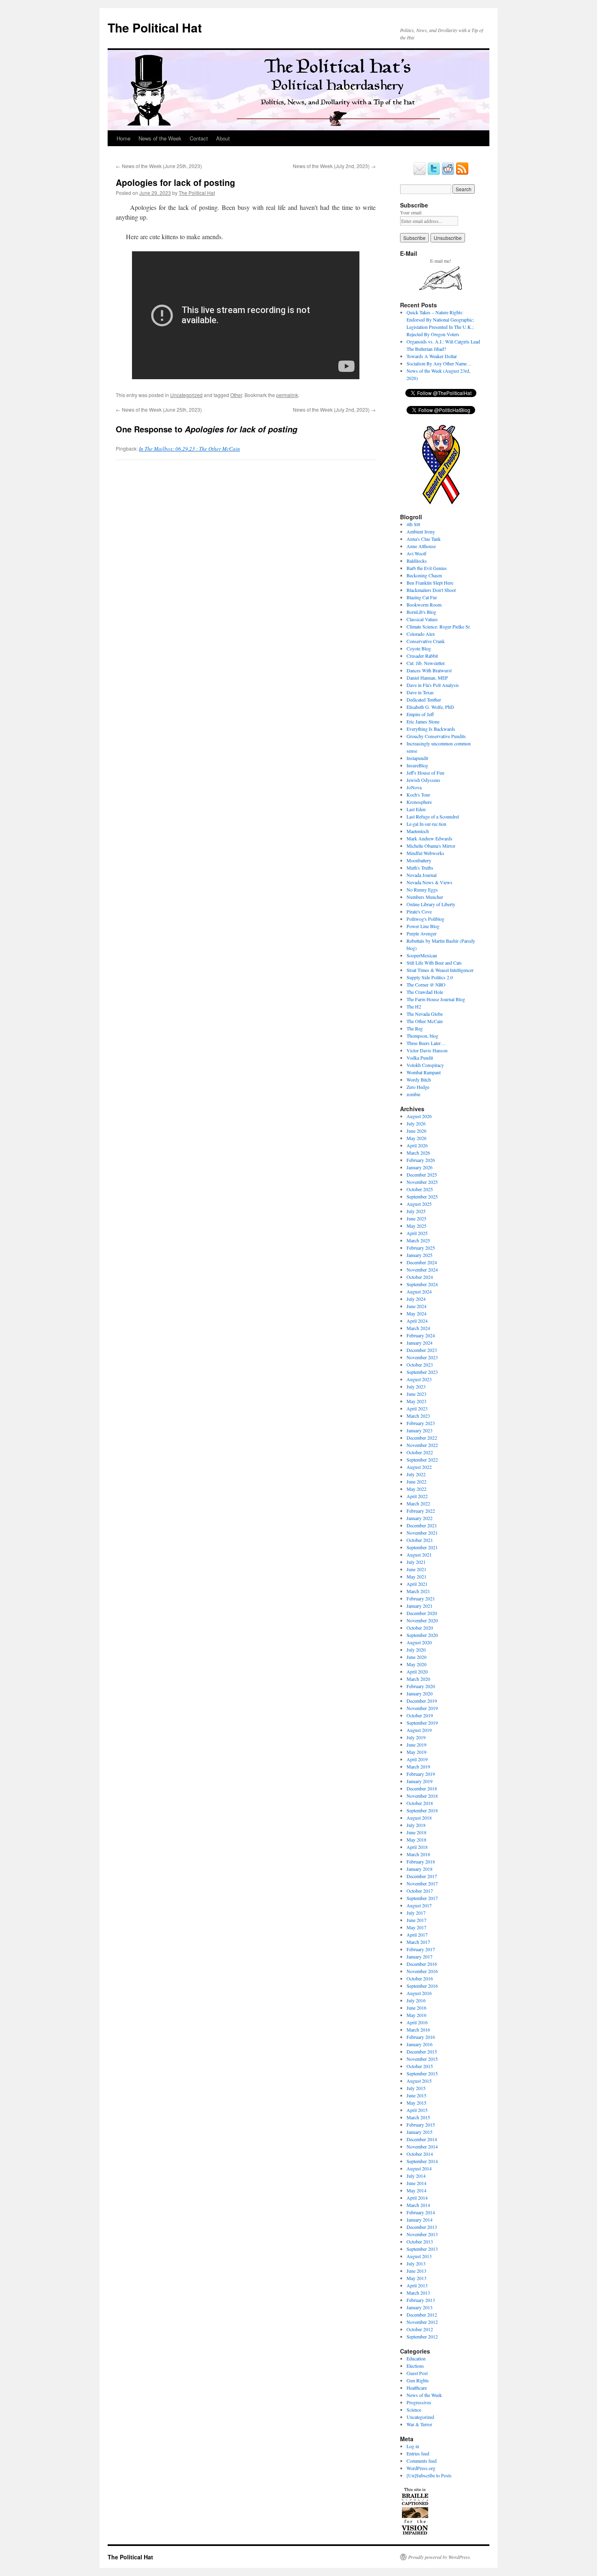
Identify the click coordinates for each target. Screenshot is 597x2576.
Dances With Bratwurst (429, 670)
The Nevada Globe (425, 1014)
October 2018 (420, 1803)
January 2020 (420, 1693)
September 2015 (422, 2073)
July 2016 (416, 2000)
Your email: (411, 212)
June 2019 (416, 1745)
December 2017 (422, 1876)
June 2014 (416, 2183)
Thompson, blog (422, 1036)
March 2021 (418, 1591)
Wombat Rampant (424, 1072)
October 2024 (420, 1277)
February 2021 (421, 1598)
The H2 (414, 1006)
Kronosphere (419, 802)
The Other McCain (425, 1021)
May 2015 (416, 2103)
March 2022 (418, 1503)
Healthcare (417, 2388)
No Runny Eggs (422, 890)
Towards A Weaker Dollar (432, 356)
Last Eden (416, 809)
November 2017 (422, 1883)
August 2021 (419, 1555)
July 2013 (416, 2263)
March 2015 (418, 2117)
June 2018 (416, 1832)
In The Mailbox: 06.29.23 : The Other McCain (189, 449)
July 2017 (416, 1913)
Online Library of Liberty (431, 904)
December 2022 (422, 1438)
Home (123, 138)
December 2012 (422, 2315)
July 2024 (416, 1299)
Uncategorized (186, 395)
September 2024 (422, 1284)
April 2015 (417, 2110)
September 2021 (422, 1547)
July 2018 (416, 1825)
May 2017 (416, 1927)
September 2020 (422, 1635)
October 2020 (420, 1628)
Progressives (419, 2402)
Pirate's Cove (419, 911)
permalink (287, 395)
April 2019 (417, 1759)
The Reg (415, 1028)
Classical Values (422, 619)
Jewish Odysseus (423, 780)
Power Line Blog (423, 926)
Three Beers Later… (426, 1043)
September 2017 (422, 1898)
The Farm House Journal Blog (436, 999)
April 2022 (417, 1496)
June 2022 (416, 1481)
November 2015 (422, 2059)
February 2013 (421, 2300)
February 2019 (421, 1774)
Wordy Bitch (419, 1080)
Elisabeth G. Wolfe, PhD (430, 707)
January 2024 (420, 1343)
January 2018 (420, 1869)
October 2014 (420, 2154)
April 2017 (417, 1935)
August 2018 (419, 1818)
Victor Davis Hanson (427, 1050)
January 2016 (420, 2044)
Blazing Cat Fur (422, 597)
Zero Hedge (418, 1087)
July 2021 (416, 1562)
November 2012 (422, 2322)
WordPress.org (421, 2468)
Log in (413, 2446)
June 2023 (416, 1394)
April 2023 (417, 1408)
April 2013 (417, 2285)
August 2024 (419, 1291)
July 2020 (416, 1650)
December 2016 (422, 1964)
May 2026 (416, 1138)
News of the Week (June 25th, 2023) (159, 166)
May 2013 (416, 2278)
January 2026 (420, 1167)
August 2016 (419, 1993)
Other (236, 395)
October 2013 (420, 2241)
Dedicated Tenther (424, 700)
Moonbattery (419, 860)
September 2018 (422, 1810)
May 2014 (416, 2190)
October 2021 (420, 1540)
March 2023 (418, 1416)
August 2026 (419, 1116)
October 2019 (420, 1715)
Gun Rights (418, 2380)
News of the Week (160, 138)
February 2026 (421, 1160)
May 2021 (416, 1576)
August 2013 (419, 2256)
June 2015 (416, 2095)
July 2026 (416, 1123)
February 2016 (421, 2037)
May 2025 (416, 1226)
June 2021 (416, 1569)
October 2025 (420, 1189)
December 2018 (422, 1788)
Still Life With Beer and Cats (434, 963)
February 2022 (421, 1511)
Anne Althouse (421, 546)
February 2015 (421, 2125)
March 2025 (418, 1240)
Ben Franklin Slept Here (430, 583)
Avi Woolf (416, 553)
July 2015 (416, 2088)
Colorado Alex (421, 634)
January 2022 (420, 1518)
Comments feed (422, 2461)
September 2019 (422, 1723)
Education (416, 2358)
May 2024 (416, 1313)
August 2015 (419, 2081)
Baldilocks (417, 561)
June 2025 (416, 1218)
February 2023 (421, 1423)
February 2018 (421, 1861)
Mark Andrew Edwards (429, 838)
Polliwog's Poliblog (425, 919)
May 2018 (416, 1840)
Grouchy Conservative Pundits (436, 736)
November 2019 (422, 1708)
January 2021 (420, 1606)
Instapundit (417, 758)
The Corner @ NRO (426, 985)
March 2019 (418, 1766)
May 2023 (416, 1401)
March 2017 (418, 1942)
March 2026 (418, 1153)
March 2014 (418, 2205)
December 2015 (422, 2051)
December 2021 (422, 1525)
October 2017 (420, 1891)
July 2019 (416, 1737)
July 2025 (416, 1211)
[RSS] (462, 173)
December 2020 (422, 1613)
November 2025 (422, 1182)
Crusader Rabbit (422, 656)
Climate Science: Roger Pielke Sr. (439, 626)
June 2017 (416, 1920)
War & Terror (419, 2424)
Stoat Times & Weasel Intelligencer (440, 970)
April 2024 (417, 1321)
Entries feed (418, 2453)
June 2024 (416, 1306)
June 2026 (416, 1131)
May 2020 (416, 1664)
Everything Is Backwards (431, 729)
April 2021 (417, 1584)
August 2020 (419, 1642)
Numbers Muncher (425, 897)
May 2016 (416, 2015)
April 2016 (417, 2022)
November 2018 (422, 1796)
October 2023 (420, 1365)
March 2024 (418, 1328)
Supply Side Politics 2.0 (430, 977)
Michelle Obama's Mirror (431, 846)
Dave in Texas (420, 692)
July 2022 (416, 1474)
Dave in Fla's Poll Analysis (433, 685)
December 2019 (422, 1701)
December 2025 (422, 1175)
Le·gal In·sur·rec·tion (426, 824)
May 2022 (416, 1489)
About (223, 138)
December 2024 (422, 1262)
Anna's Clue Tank (424, 539)
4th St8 (413, 524)
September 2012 (422, 2336)
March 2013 (418, 2293)
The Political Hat (155, 27)
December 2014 (422, 2139)
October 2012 (420, 2329)
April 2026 (417, 1145)
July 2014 (416, 2176)
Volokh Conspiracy (425, 1065)
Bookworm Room (424, 605)
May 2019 (416, 1752)
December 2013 (422, 2227)
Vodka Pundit (420, 1058)
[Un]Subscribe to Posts (429, 2475)
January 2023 (420, 1430)
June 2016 (416, 2008)
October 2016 (420, 1978)
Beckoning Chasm (424, 575)
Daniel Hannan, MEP (427, 678)
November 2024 (422, 1270)
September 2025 (422, 1196)
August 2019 (419, 1730)
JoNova (414, 787)
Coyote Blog (419, 648)
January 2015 (420, 2132)
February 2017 (421, 1949)
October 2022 (420, 1452)
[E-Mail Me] (420, 173)
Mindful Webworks (425, 853)
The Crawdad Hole (425, 992)
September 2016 (422, 1986)
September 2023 (422, 1372)
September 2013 (422, 2249)
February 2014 (421, 2212)
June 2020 (416, 1657)
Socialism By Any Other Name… (439, 363)
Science (414, 2410)
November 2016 (422, 1971)
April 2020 (417, 1671)
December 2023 (422, 1350)
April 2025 (417, 1233)
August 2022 (419, 1467)
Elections (415, 2366)
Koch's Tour (418, 795)
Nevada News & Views (429, 882)
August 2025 (419, 1204)
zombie (413, 1094)
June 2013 (416, 2271)
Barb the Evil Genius (427, 568)
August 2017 (419, 1905)
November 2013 (422, 2234)
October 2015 (420, 2066)
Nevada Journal (422, 875)
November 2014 (422, 2146)
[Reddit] (448, 173)
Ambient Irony (421, 531)
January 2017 (420, 1956)
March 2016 (418, 2030)
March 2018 (418, 1854)
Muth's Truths (420, 868)
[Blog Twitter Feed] (434, 173)
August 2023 (419, 1379)
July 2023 (416, 1386)
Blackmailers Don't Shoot (431, 590)
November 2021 (422, 1533)
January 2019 (420, 1781)
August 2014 (419, 2168)
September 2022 (422, 1460)
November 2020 (422, 1620)
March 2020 (418, 1679)
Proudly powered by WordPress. (440, 2557)
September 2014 (422, 2161)
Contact (199, 138)
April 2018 (417, 1847)
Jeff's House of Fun (425, 773)
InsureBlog (417, 765)
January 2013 (420, 2307)
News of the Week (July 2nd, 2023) (334, 166)
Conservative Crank (426, 641)
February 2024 (421, 1335)
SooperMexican (422, 955)
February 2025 (421, 1248)
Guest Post (417, 2373)
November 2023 (422, 1357)
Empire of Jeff (420, 714)
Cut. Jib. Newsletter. (426, 663)
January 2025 (420, 1255)
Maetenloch (418, 831)
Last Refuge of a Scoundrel (433, 816)
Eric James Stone (423, 721)
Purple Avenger (422, 933)
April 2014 (417, 2198)
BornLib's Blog (421, 612)
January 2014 (420, 2220)
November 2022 (422, 1445)
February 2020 (421, 1686)
